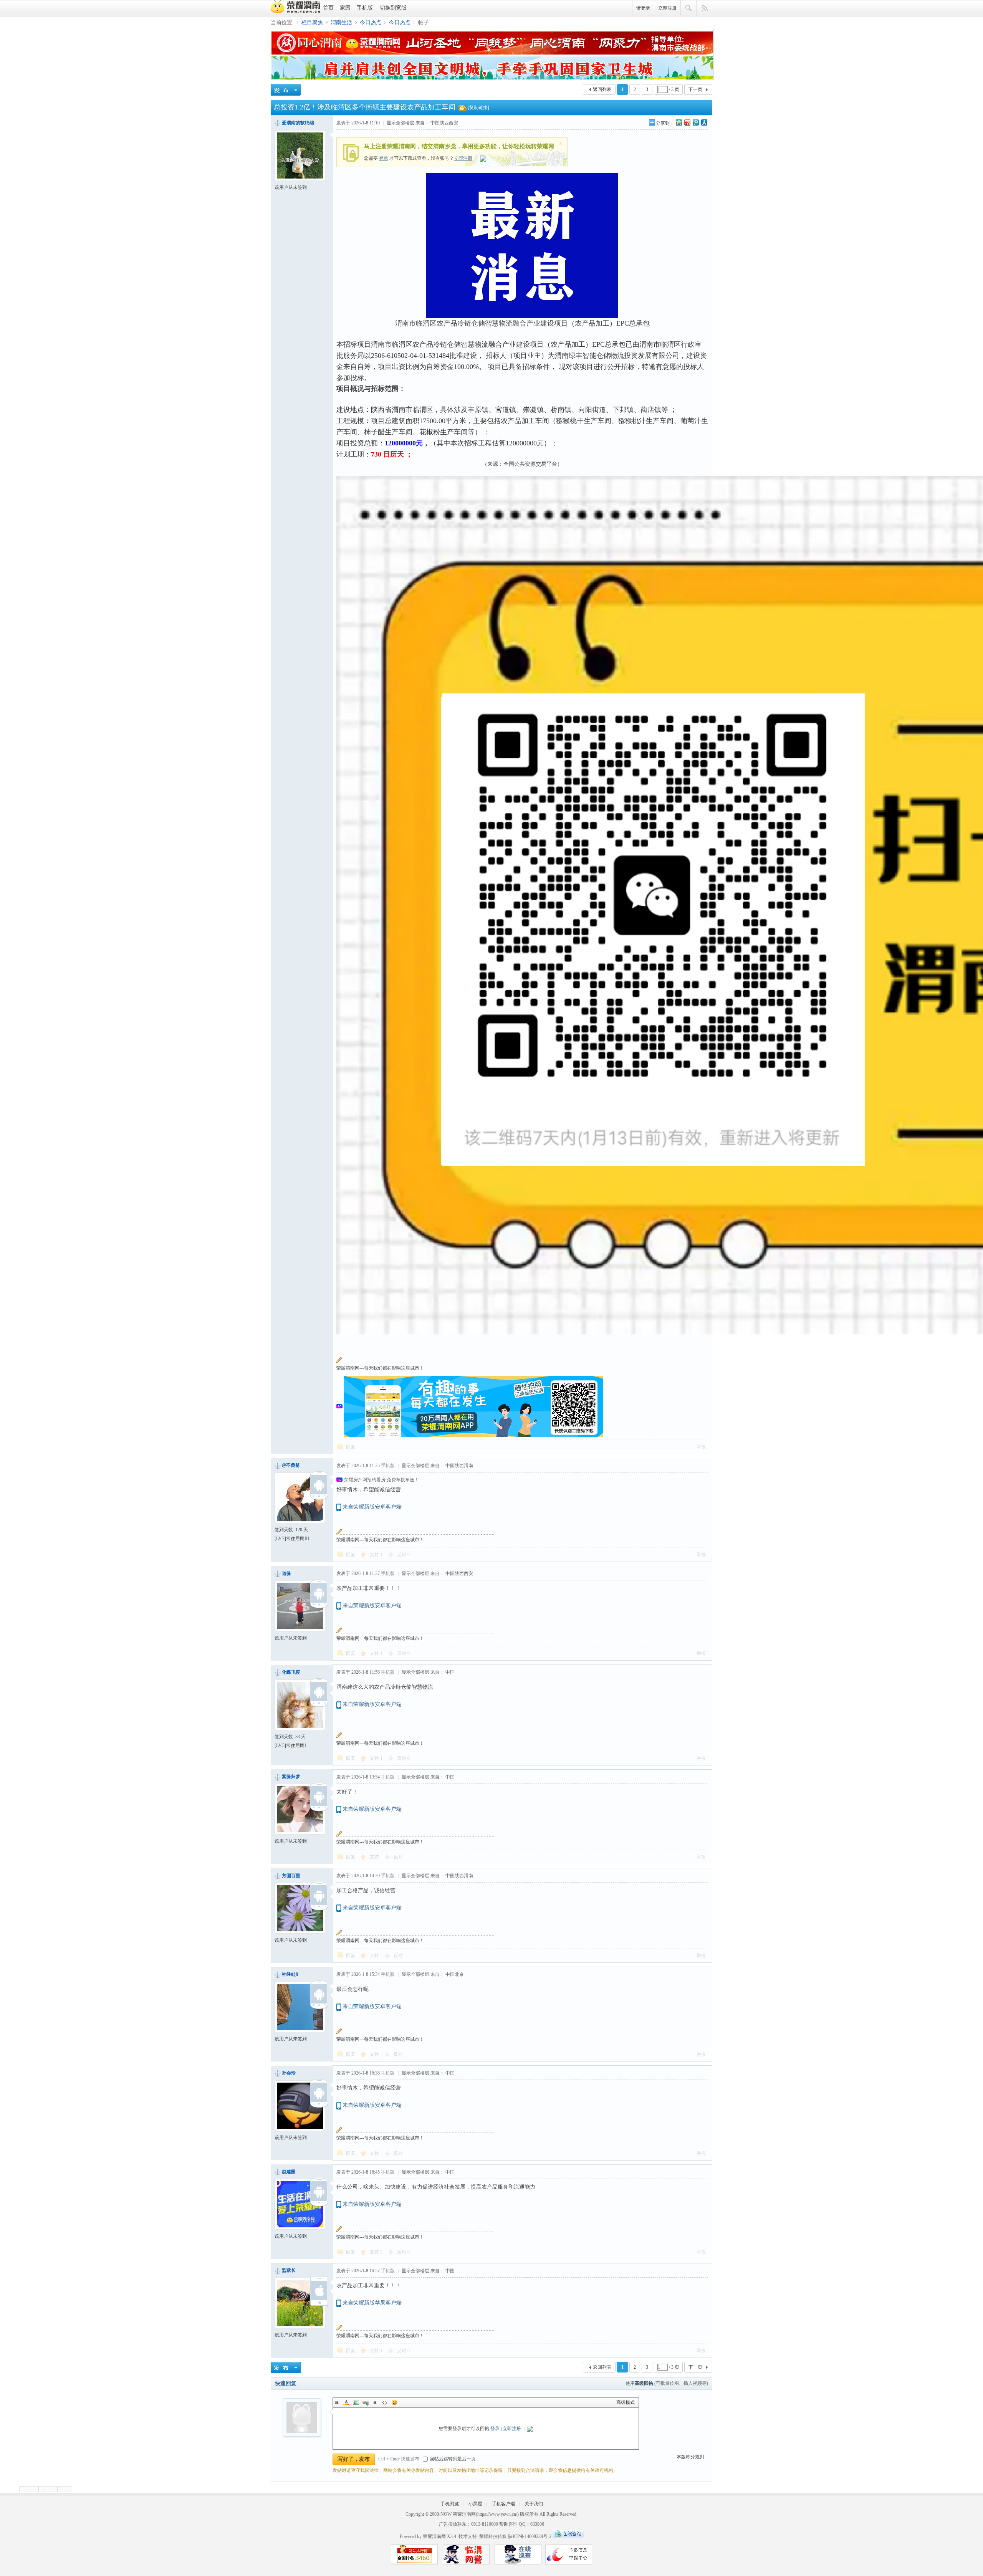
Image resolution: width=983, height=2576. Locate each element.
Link (366, 2402)
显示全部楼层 (400, 123)
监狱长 (289, 2270)
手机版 (365, 8)
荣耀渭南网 (464, 2514)
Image (356, 2402)
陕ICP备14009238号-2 (530, 2536)
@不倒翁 (291, 1465)
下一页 (695, 89)
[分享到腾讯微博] (695, 122)
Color (346, 2402)
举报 (701, 1447)
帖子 (424, 22)
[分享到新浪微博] (687, 122)
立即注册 (667, 8)
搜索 (689, 8)
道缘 (286, 1573)
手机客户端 (503, 2504)
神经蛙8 (290, 1974)
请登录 (643, 8)
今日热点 (371, 22)
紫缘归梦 (291, 1777)
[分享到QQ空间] (679, 122)
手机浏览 (450, 2504)
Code (385, 2402)
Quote (375, 2402)
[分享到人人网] (704, 122)
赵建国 (289, 2172)
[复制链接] (478, 108)
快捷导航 (704, 8)
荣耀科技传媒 (493, 2536)
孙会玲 (289, 2073)
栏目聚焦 (312, 22)
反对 (403, 1555)
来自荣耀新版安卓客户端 (372, 1507)
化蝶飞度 (291, 1672)
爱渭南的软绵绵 (298, 123)
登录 (384, 158)
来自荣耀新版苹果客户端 (372, 2303)
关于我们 (534, 2504)
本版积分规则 (690, 2457)
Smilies (394, 2402)
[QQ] (568, 2536)
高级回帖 (644, 2383)
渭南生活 (341, 22)
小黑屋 (475, 2504)
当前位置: (282, 22)
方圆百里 (291, 1876)
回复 (351, 1447)
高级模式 (626, 2402)
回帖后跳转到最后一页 (453, 2459)
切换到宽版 (393, 8)
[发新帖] (286, 90)
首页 (328, 8)
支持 (376, 1555)
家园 (345, 8)
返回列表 (602, 89)
